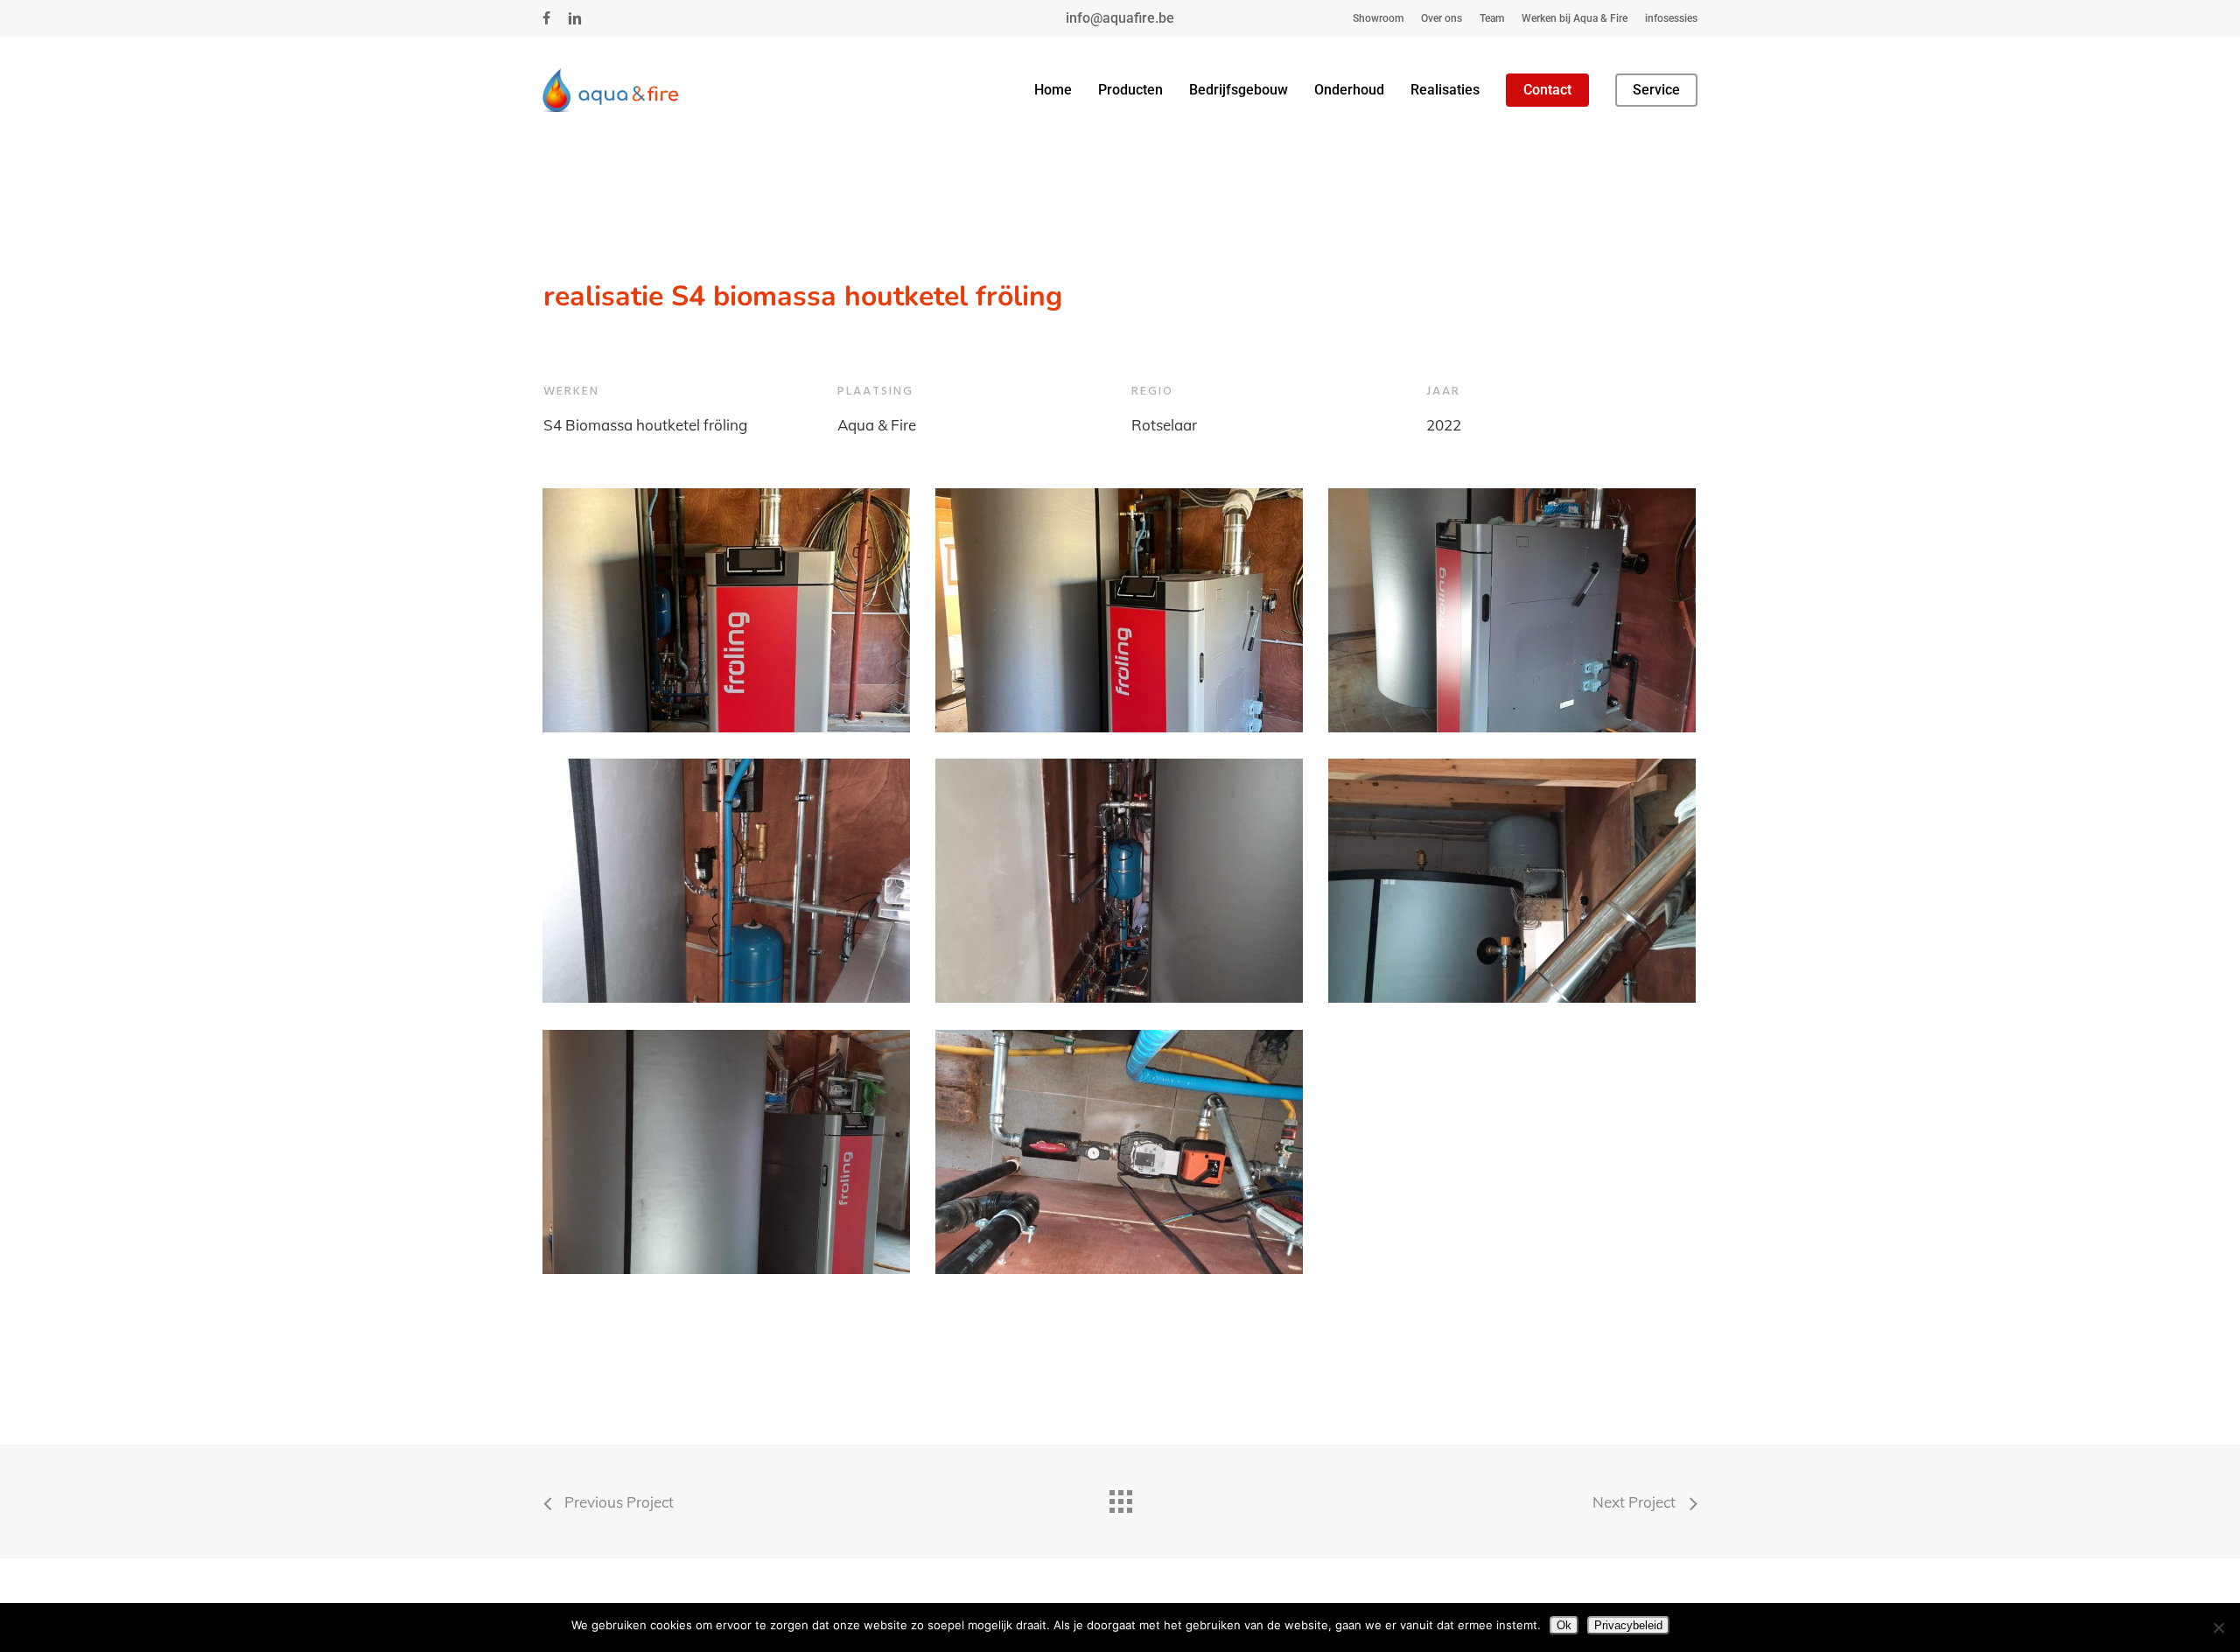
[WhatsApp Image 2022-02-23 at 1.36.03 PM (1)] (1119, 881)
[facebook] (546, 18)
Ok (1564, 1625)
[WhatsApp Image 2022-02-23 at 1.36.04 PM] (1119, 1152)
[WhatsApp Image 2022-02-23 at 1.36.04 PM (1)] (726, 1152)
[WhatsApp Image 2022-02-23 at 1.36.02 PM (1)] (1512, 611)
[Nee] (2218, 1627)
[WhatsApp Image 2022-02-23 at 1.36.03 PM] (1512, 881)
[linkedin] (575, 18)
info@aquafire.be (1120, 18)
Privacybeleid (1628, 1625)
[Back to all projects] (1120, 1497)
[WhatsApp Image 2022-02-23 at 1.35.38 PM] (1119, 611)
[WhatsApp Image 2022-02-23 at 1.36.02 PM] (726, 881)
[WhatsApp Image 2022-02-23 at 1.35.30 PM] (726, 611)
